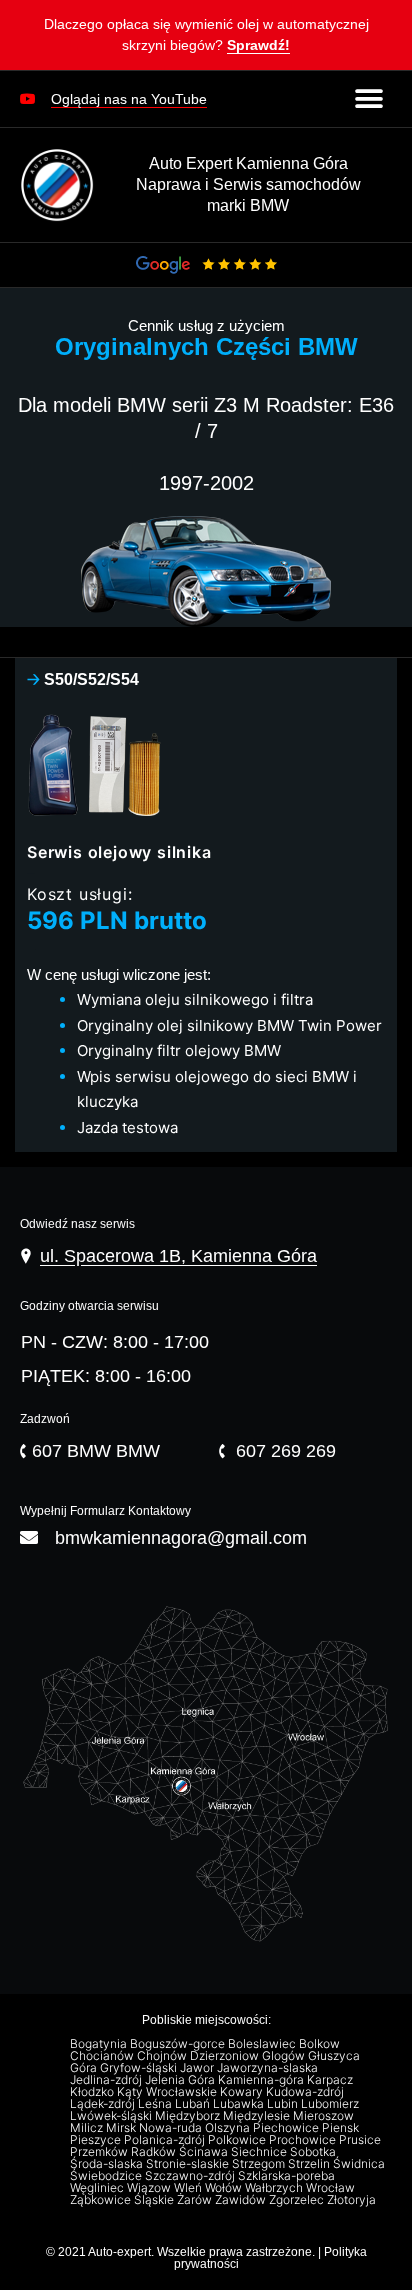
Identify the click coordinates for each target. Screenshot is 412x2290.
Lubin (284, 2104)
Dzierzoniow (226, 2056)
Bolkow (321, 2044)
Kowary (243, 2092)
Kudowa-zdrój (306, 2092)
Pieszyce (97, 2140)
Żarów (196, 2200)
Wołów (225, 2188)
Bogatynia (100, 2044)
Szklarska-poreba (288, 2176)
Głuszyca (335, 2056)
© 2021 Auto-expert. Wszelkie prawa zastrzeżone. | (185, 2252)
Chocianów (103, 2056)
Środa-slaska (108, 2164)
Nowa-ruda (172, 2128)
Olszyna (229, 2128)
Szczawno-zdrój (191, 2176)
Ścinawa (205, 2152)
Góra (85, 2068)
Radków (155, 2152)
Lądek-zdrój (104, 2104)
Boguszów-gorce (179, 2044)
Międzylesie (258, 2116)
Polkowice (238, 2140)
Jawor (198, 2068)
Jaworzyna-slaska (269, 2068)
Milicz (88, 2128)
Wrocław (332, 2188)
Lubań (194, 2104)
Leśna (156, 2104)
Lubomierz (331, 2104)
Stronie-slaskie (189, 2164)
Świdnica (360, 2164)
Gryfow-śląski (140, 2068)
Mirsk (122, 2128)
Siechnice (260, 2152)
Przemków (100, 2152)
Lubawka (240, 2104)
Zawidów (242, 2200)
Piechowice (287, 2128)
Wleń (189, 2188)
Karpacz (331, 2080)
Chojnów (163, 2056)
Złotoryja (353, 2200)
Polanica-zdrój (166, 2140)
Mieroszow (325, 2116)
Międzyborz (189, 2116)
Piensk (342, 2128)
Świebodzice (107, 2176)
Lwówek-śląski (112, 2116)
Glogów (285, 2056)
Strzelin (310, 2164)
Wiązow (150, 2188)
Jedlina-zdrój (107, 2080)
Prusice (361, 2140)
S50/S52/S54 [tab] (83, 679)
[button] (206, 39)
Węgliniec (98, 2188)
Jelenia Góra (181, 2080)
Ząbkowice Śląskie (123, 2200)
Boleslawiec (263, 2044)
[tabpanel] (206, 925)
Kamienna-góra (262, 2080)
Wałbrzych (275, 2188)
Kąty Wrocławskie (168, 2092)
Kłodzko (93, 2092)
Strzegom (260, 2164)
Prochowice (304, 2140)
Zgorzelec (298, 2200)
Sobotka (314, 2152)
